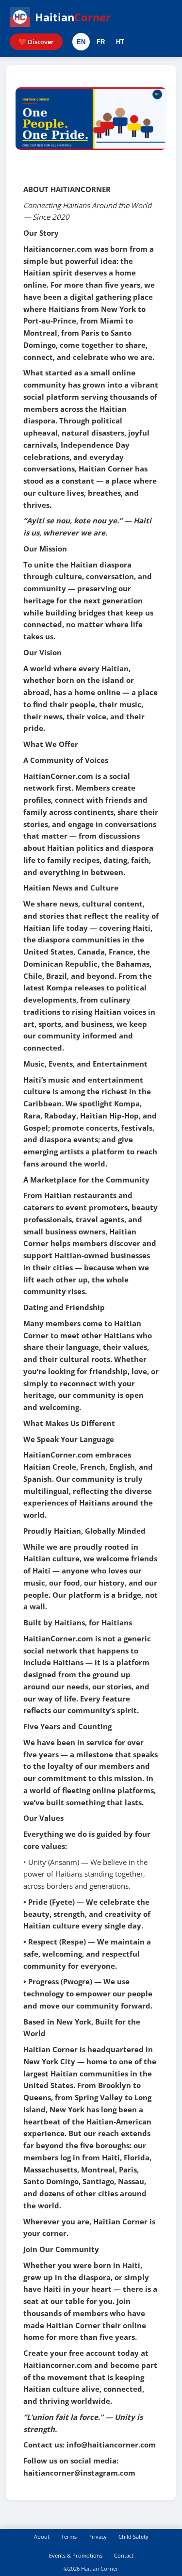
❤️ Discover (36, 42)
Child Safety (133, 2536)
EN (81, 42)
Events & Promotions (76, 2555)
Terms (69, 2536)
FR (101, 42)
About (42, 2536)
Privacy (98, 2536)
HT (120, 42)
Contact (124, 2555)
